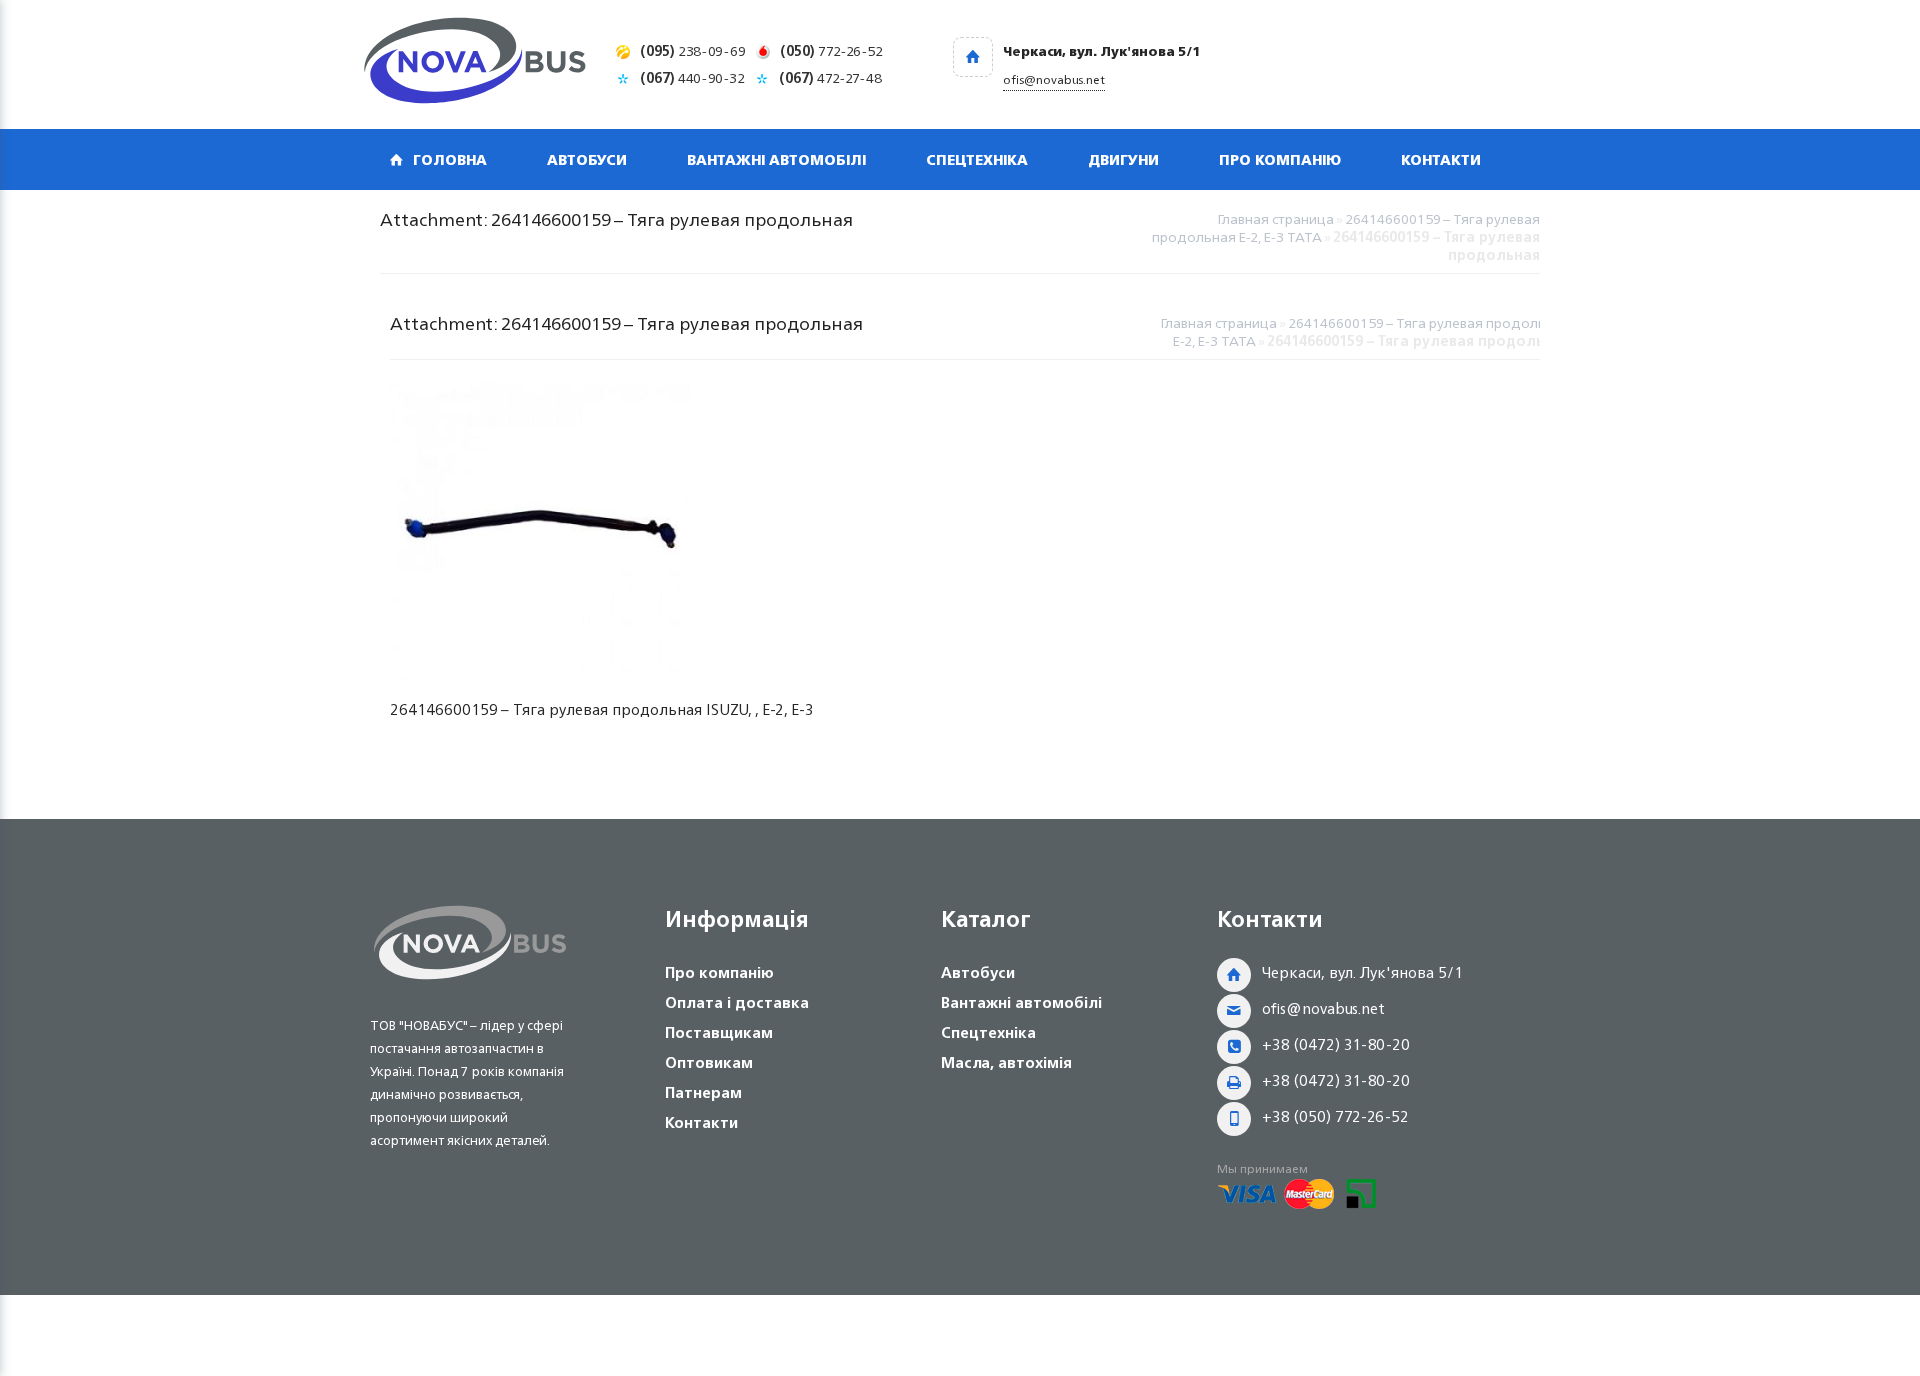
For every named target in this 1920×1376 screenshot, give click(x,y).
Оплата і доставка (737, 1002)
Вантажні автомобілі (776, 159)
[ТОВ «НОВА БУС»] (475, 64)
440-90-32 (692, 77)
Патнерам (703, 1092)
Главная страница (1275, 218)
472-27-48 (830, 77)
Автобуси (587, 159)
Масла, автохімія (1006, 1062)
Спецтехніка (977, 159)
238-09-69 (693, 50)
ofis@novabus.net (1323, 1008)
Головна (450, 159)
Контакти (1441, 159)
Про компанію (1280, 159)
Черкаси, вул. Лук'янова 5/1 (1362, 972)
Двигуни (1123, 159)
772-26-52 (831, 50)
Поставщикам (719, 1032)
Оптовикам (709, 1062)
